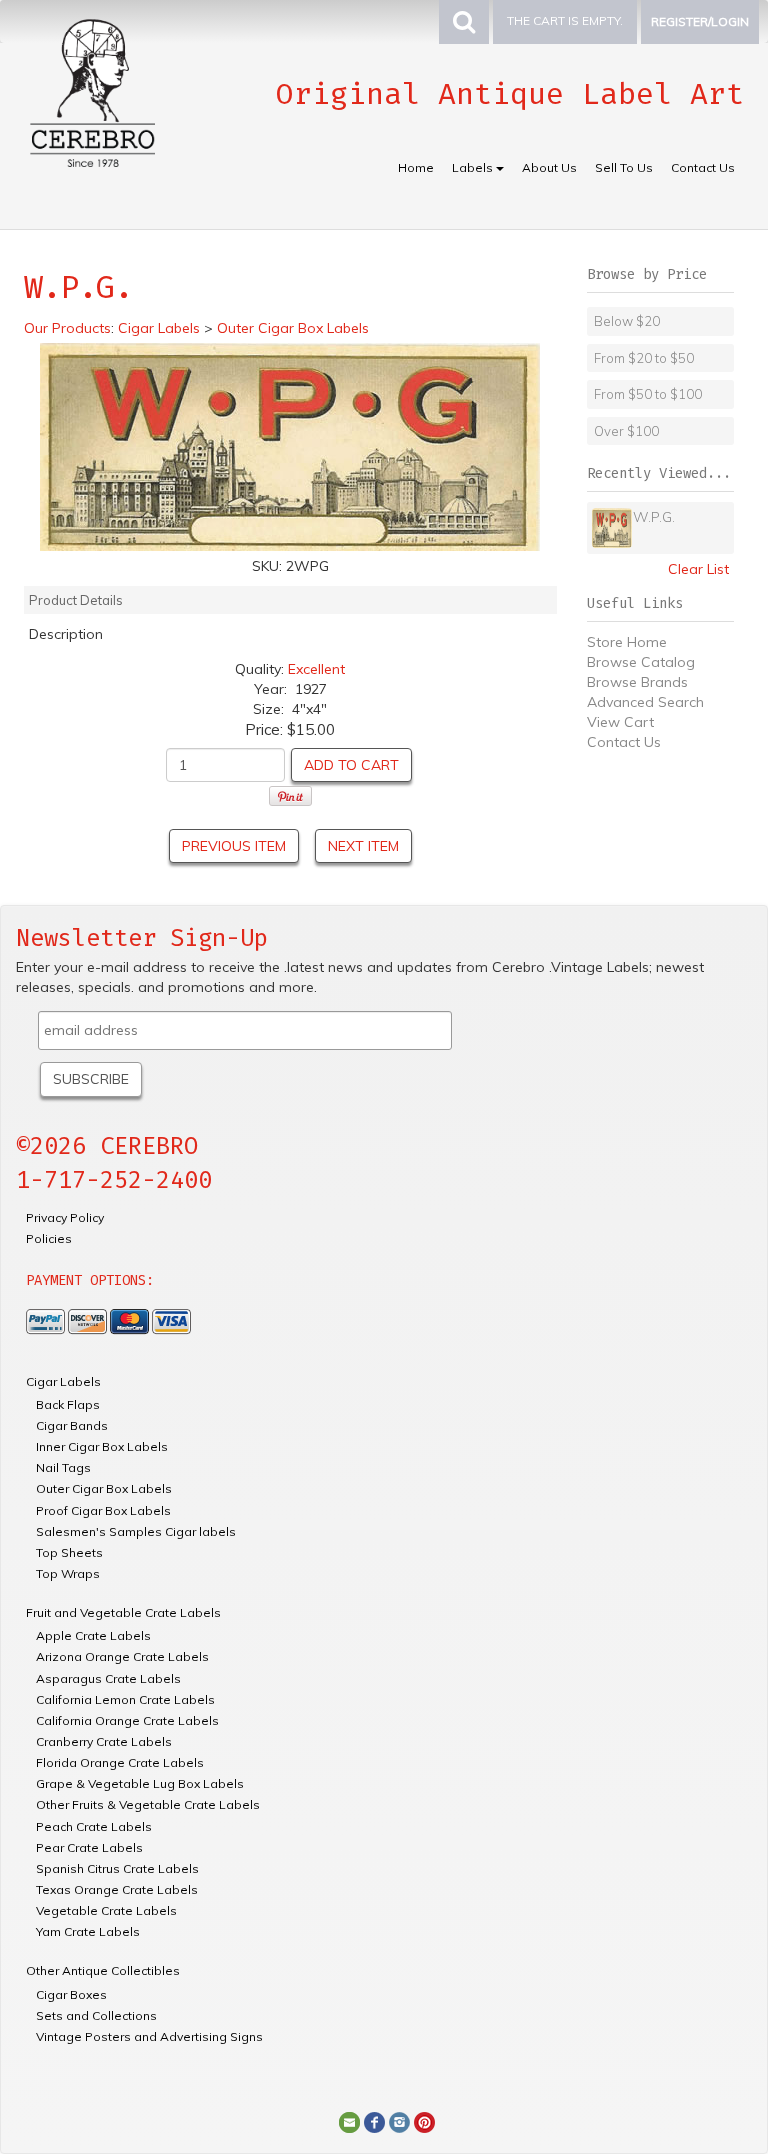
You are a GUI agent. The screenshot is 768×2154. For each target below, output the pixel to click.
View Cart (620, 722)
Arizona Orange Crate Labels (122, 1656)
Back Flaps (68, 1404)
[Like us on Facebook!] (374, 2121)
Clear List (698, 569)
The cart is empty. (565, 20)
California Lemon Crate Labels (125, 1699)
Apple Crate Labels (93, 1635)
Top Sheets (69, 1552)
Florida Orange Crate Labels (120, 1762)
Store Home (627, 642)
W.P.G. (654, 517)
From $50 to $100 (648, 394)
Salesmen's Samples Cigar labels (136, 1531)
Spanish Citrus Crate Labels (117, 1868)
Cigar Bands (72, 1425)
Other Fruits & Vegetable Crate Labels (148, 1804)
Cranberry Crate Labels (104, 1741)
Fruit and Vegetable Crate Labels (123, 1612)
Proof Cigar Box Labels (103, 1510)
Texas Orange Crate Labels (117, 1889)
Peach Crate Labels (94, 1826)
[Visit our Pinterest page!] (424, 2121)
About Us (549, 167)
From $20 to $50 (644, 358)
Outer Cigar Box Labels (104, 1488)
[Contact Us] (349, 2121)
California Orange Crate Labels (127, 1720)
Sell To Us (624, 167)
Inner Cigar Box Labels (102, 1446)
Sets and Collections (96, 2015)
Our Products (67, 328)
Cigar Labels (63, 1381)
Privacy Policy (65, 1217)
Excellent (316, 669)
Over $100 (626, 431)
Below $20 (627, 321)
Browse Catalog (641, 662)
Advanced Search (645, 702)
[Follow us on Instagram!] (399, 2121)
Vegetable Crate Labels (106, 1910)
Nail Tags (63, 1467)
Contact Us (703, 167)
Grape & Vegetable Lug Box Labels (140, 1783)
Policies (49, 1238)
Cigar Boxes (71, 1994)
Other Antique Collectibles (103, 1970)
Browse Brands (637, 682)
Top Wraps (68, 1573)
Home (416, 167)
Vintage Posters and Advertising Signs (149, 2036)
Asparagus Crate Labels (108, 1678)
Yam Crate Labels (88, 1931)
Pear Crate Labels (89, 1847)
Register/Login (700, 21)
